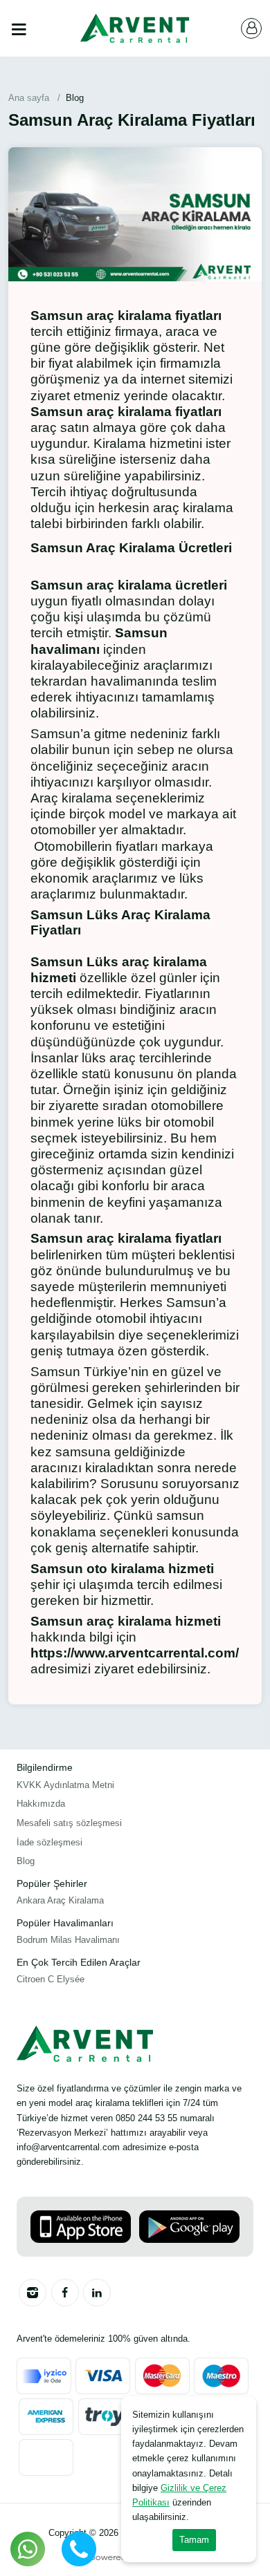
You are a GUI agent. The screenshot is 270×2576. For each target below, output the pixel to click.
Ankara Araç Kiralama (60, 1900)
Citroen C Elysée (51, 1979)
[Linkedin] (97, 2293)
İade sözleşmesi (49, 1842)
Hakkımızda (41, 1804)
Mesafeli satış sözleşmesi (69, 1823)
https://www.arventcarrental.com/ (135, 1653)
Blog (26, 1861)
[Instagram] (33, 2293)
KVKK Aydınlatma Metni (65, 1785)
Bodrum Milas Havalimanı (68, 1940)
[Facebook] (65, 2293)
